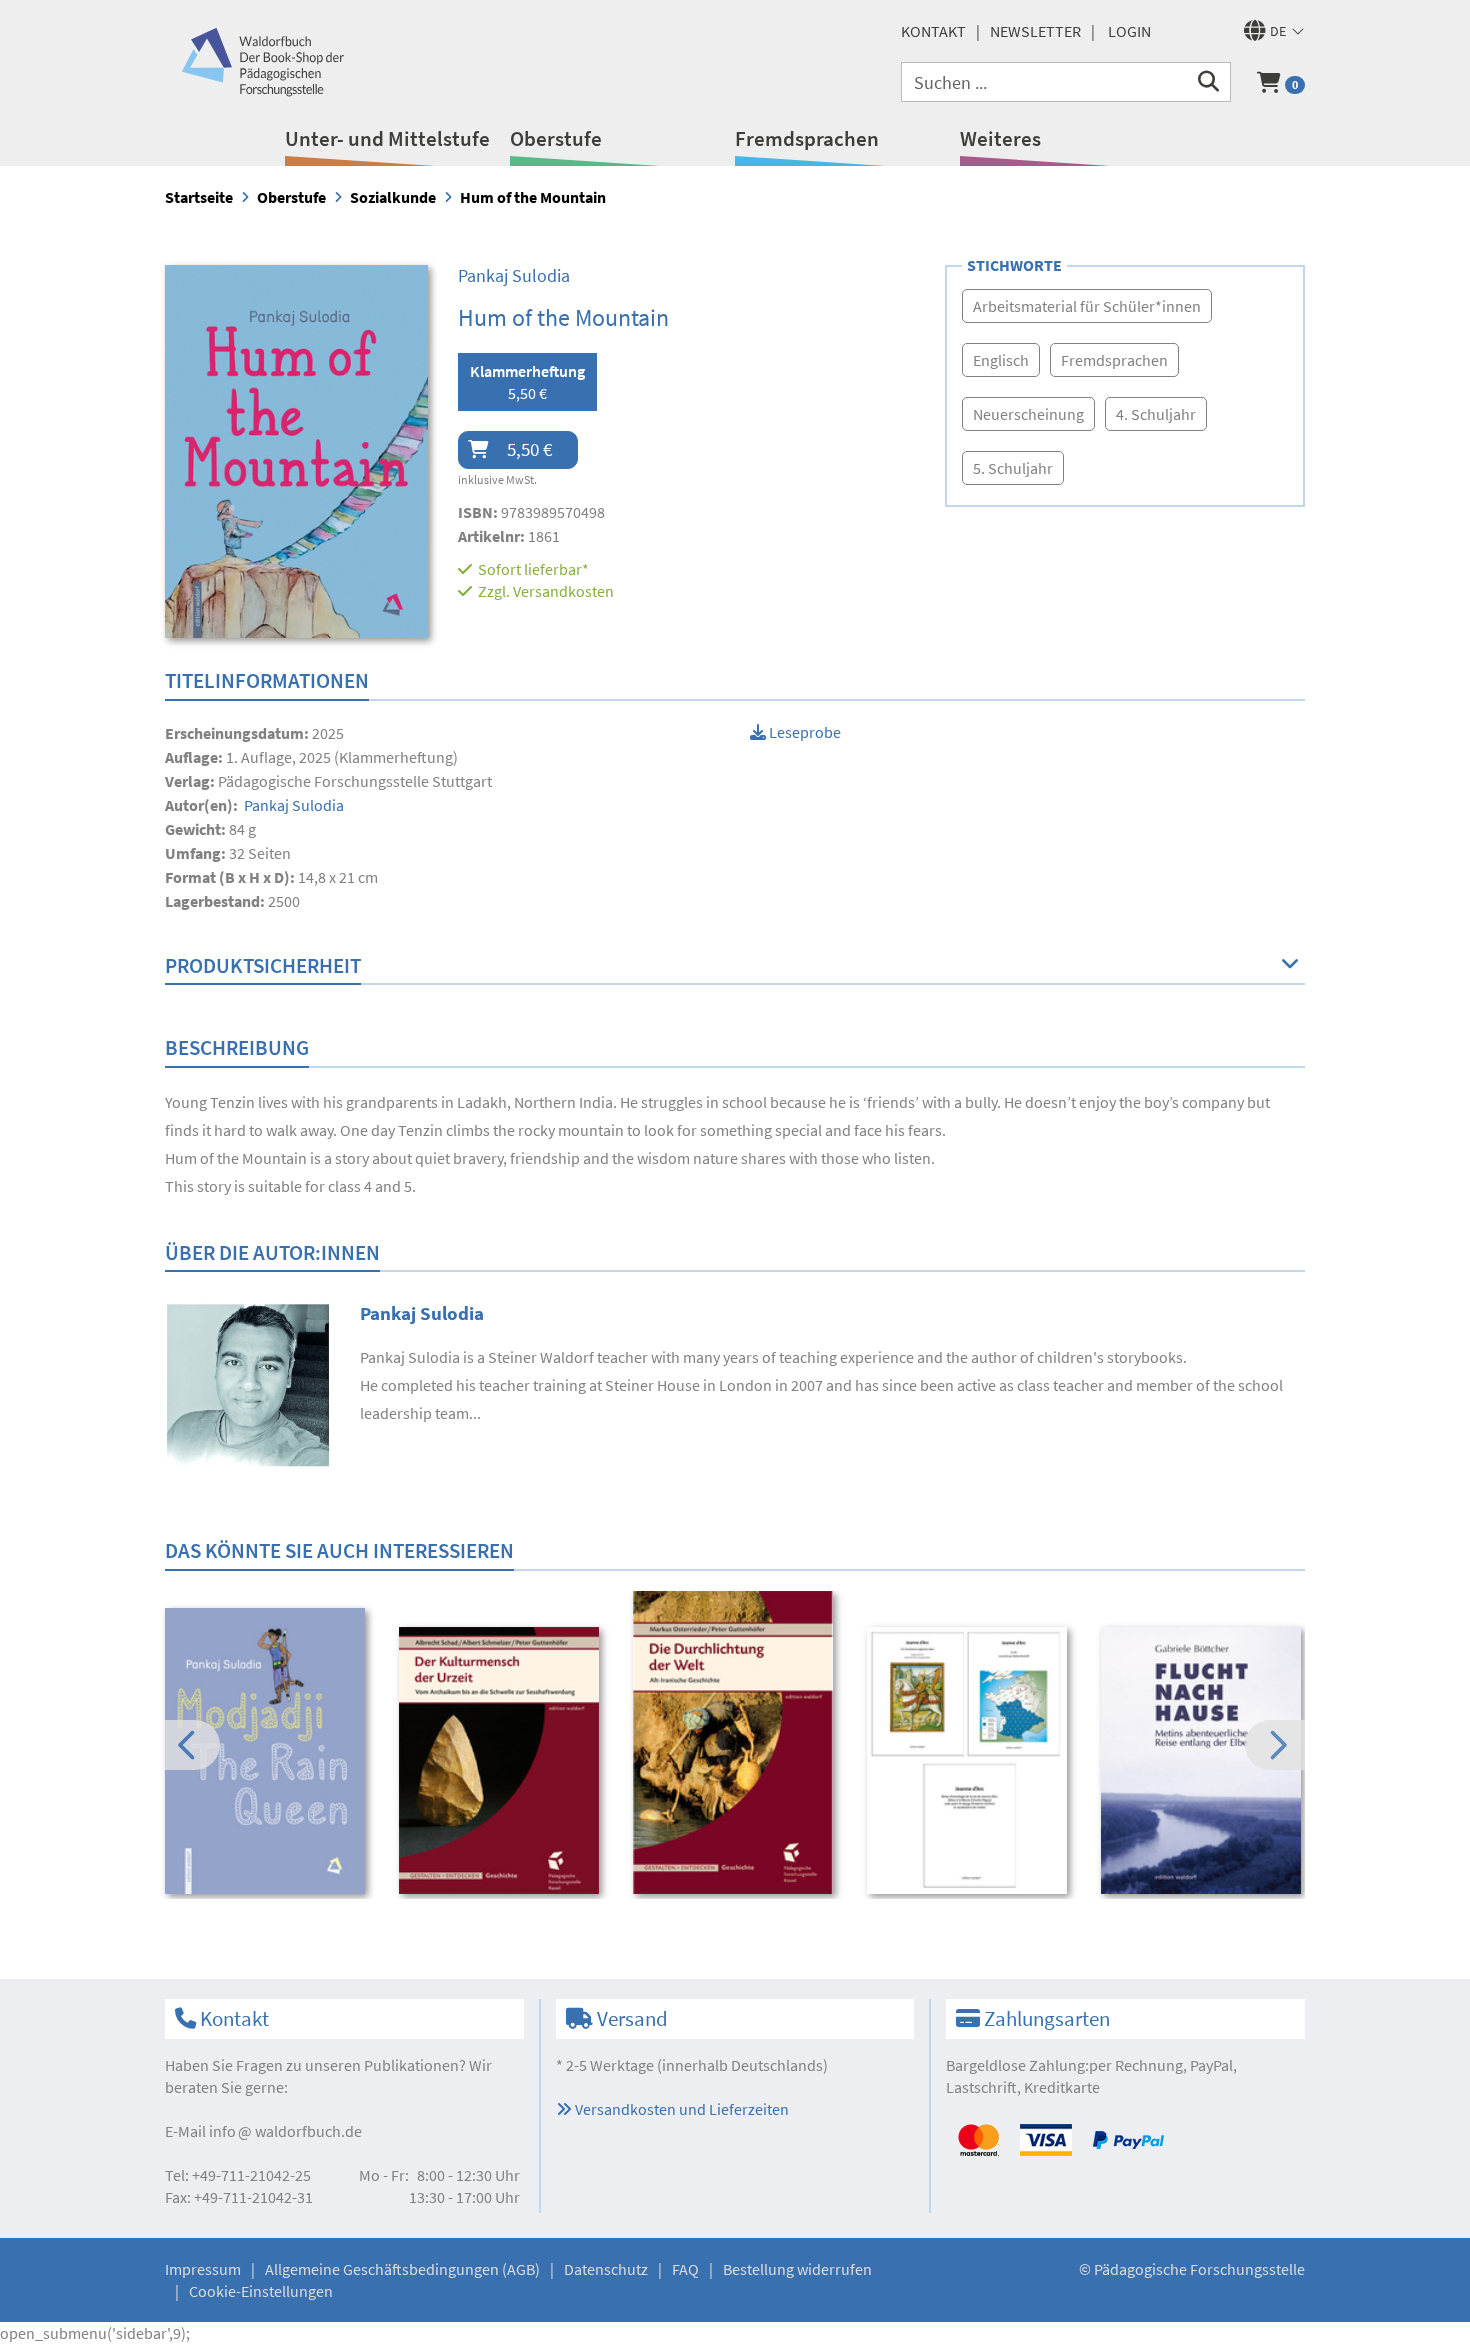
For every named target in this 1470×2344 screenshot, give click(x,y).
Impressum (203, 2269)
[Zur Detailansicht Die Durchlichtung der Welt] (736, 1742)
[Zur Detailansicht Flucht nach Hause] (1204, 1760)
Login (1129, 31)
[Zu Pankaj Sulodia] (247, 1383)
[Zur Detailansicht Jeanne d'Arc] (970, 1760)
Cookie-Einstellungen (261, 2291)
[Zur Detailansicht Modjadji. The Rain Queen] (268, 1751)
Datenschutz (606, 2269)
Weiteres (1000, 138)
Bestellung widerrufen (797, 2269)
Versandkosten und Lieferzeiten (680, 2109)
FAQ (685, 2269)
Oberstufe (556, 138)
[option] (268, 1753)
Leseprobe (803, 732)
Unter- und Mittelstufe (387, 138)
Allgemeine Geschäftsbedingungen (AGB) (402, 2269)
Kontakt (933, 31)
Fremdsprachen (807, 138)
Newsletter (1035, 31)
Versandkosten (563, 591)
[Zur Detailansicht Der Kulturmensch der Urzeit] (502, 1760)
